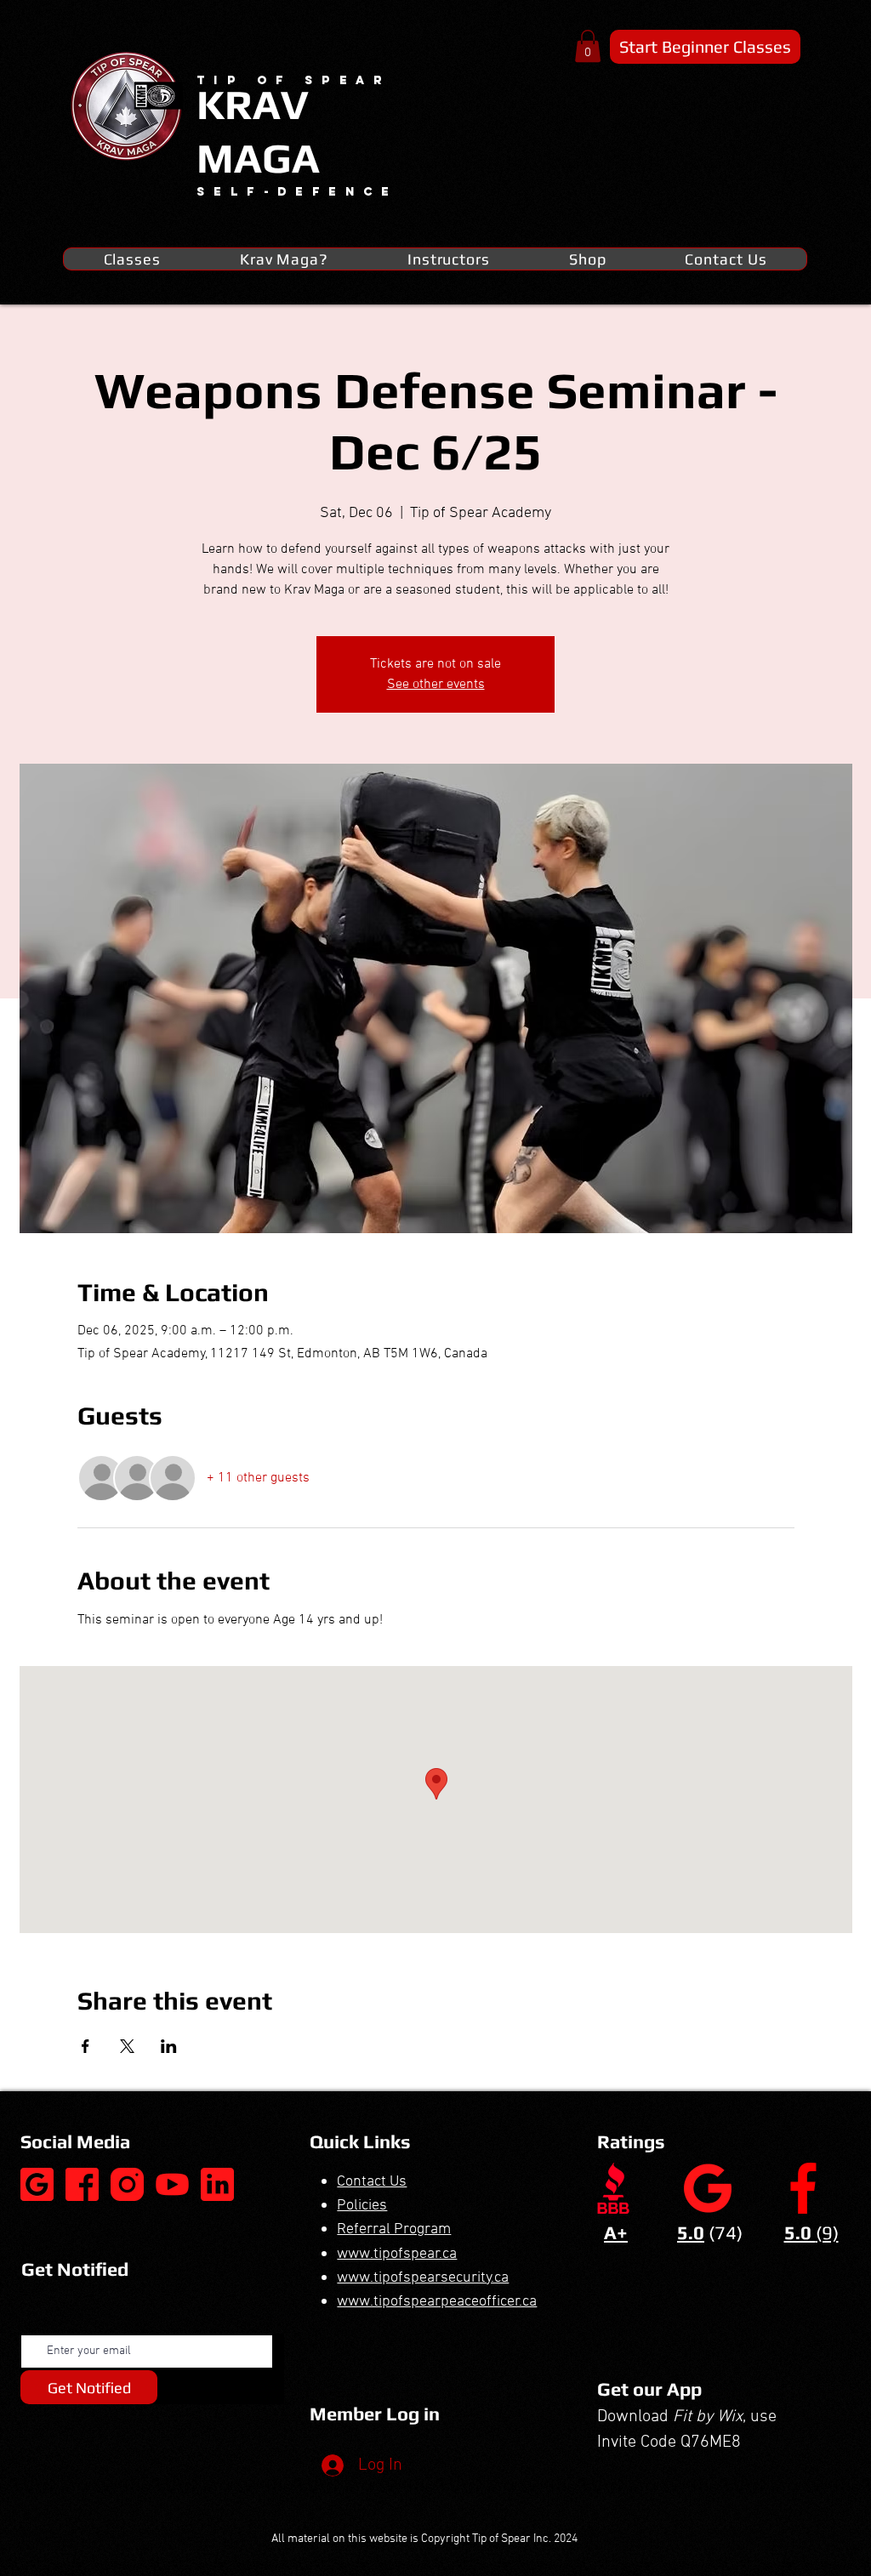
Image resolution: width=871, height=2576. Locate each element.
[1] (82, 2184)
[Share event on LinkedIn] (169, 2046)
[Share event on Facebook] (85, 2046)
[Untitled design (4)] (37, 2184)
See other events (436, 685)
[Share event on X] (127, 2046)
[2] (127, 2184)
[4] (217, 2184)
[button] (588, 46)
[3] (172, 2184)
